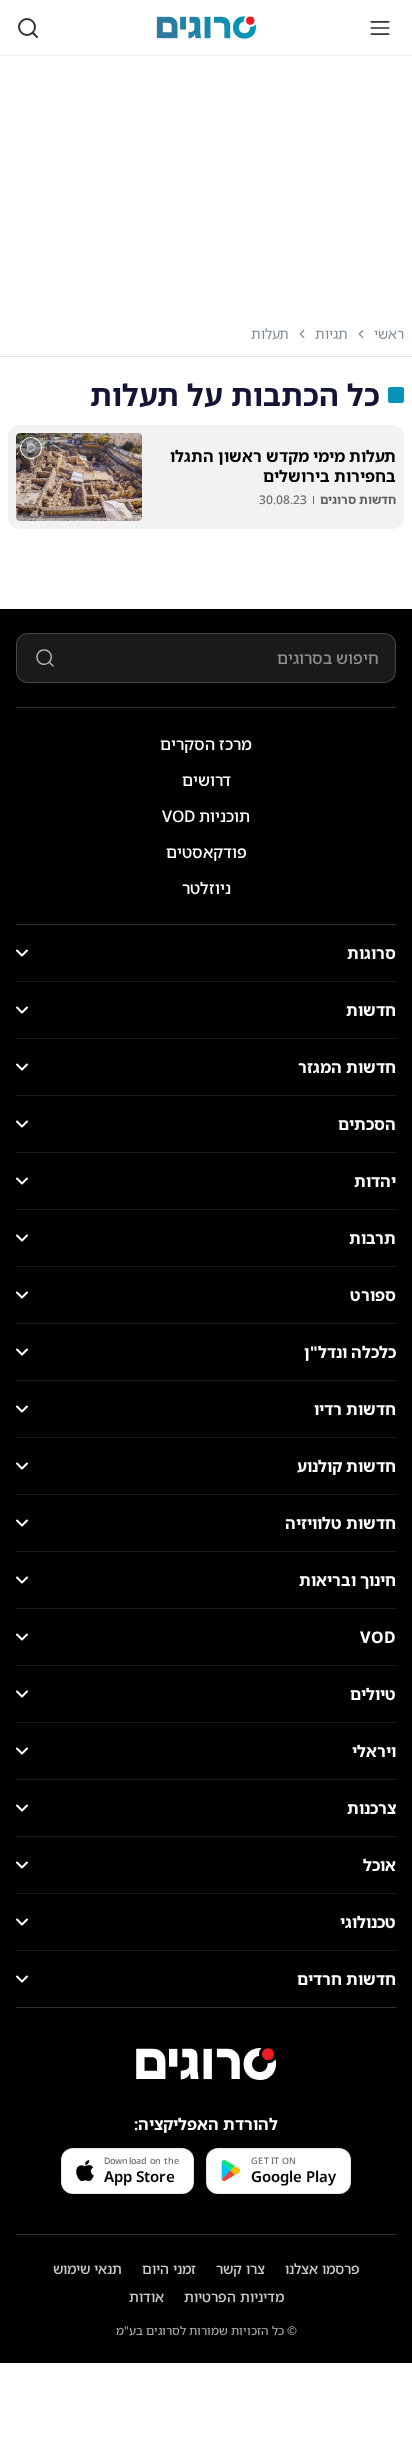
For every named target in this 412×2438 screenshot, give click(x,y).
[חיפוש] (28, 28)
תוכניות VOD (206, 816)
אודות (146, 2296)
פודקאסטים (206, 852)
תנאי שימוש (87, 2268)
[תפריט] (380, 28)
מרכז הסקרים (206, 744)
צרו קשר (240, 2268)
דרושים (206, 780)
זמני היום (169, 2268)
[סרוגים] (206, 2064)
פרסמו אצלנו (322, 2268)
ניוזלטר (206, 888)
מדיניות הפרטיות (234, 2296)
